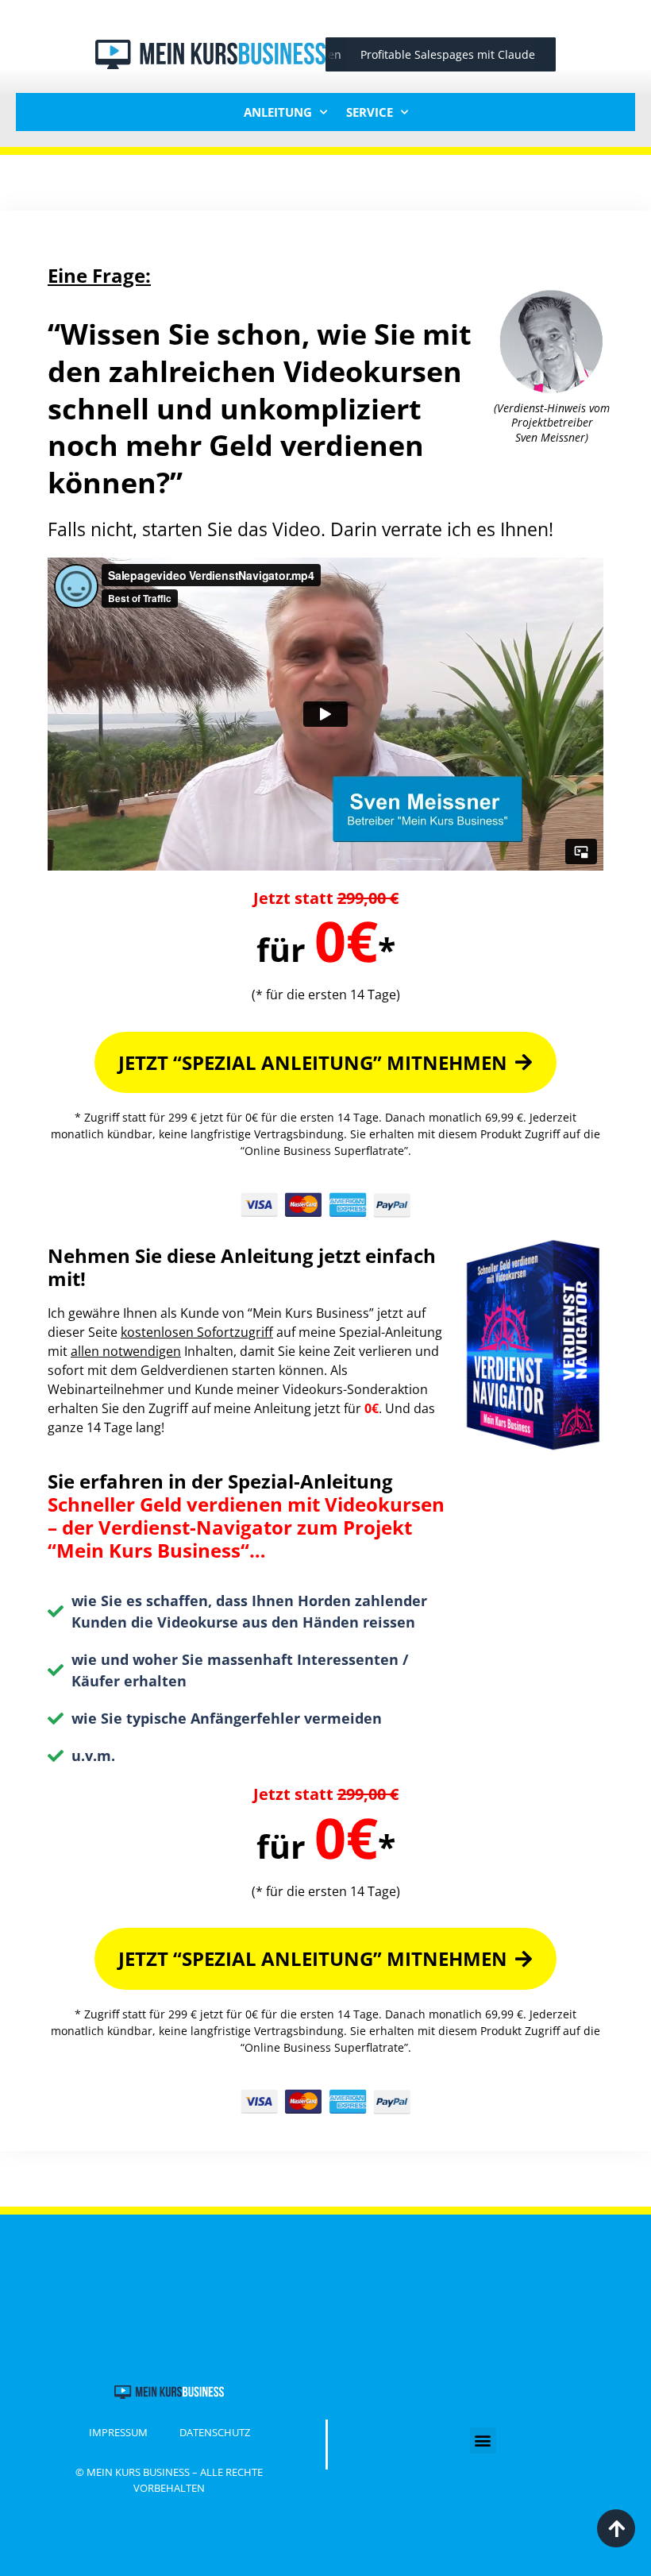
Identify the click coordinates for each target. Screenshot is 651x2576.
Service (370, 112)
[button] (483, 2441)
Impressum (118, 2432)
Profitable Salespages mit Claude (431, 54)
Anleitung (278, 112)
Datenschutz (215, 2432)
